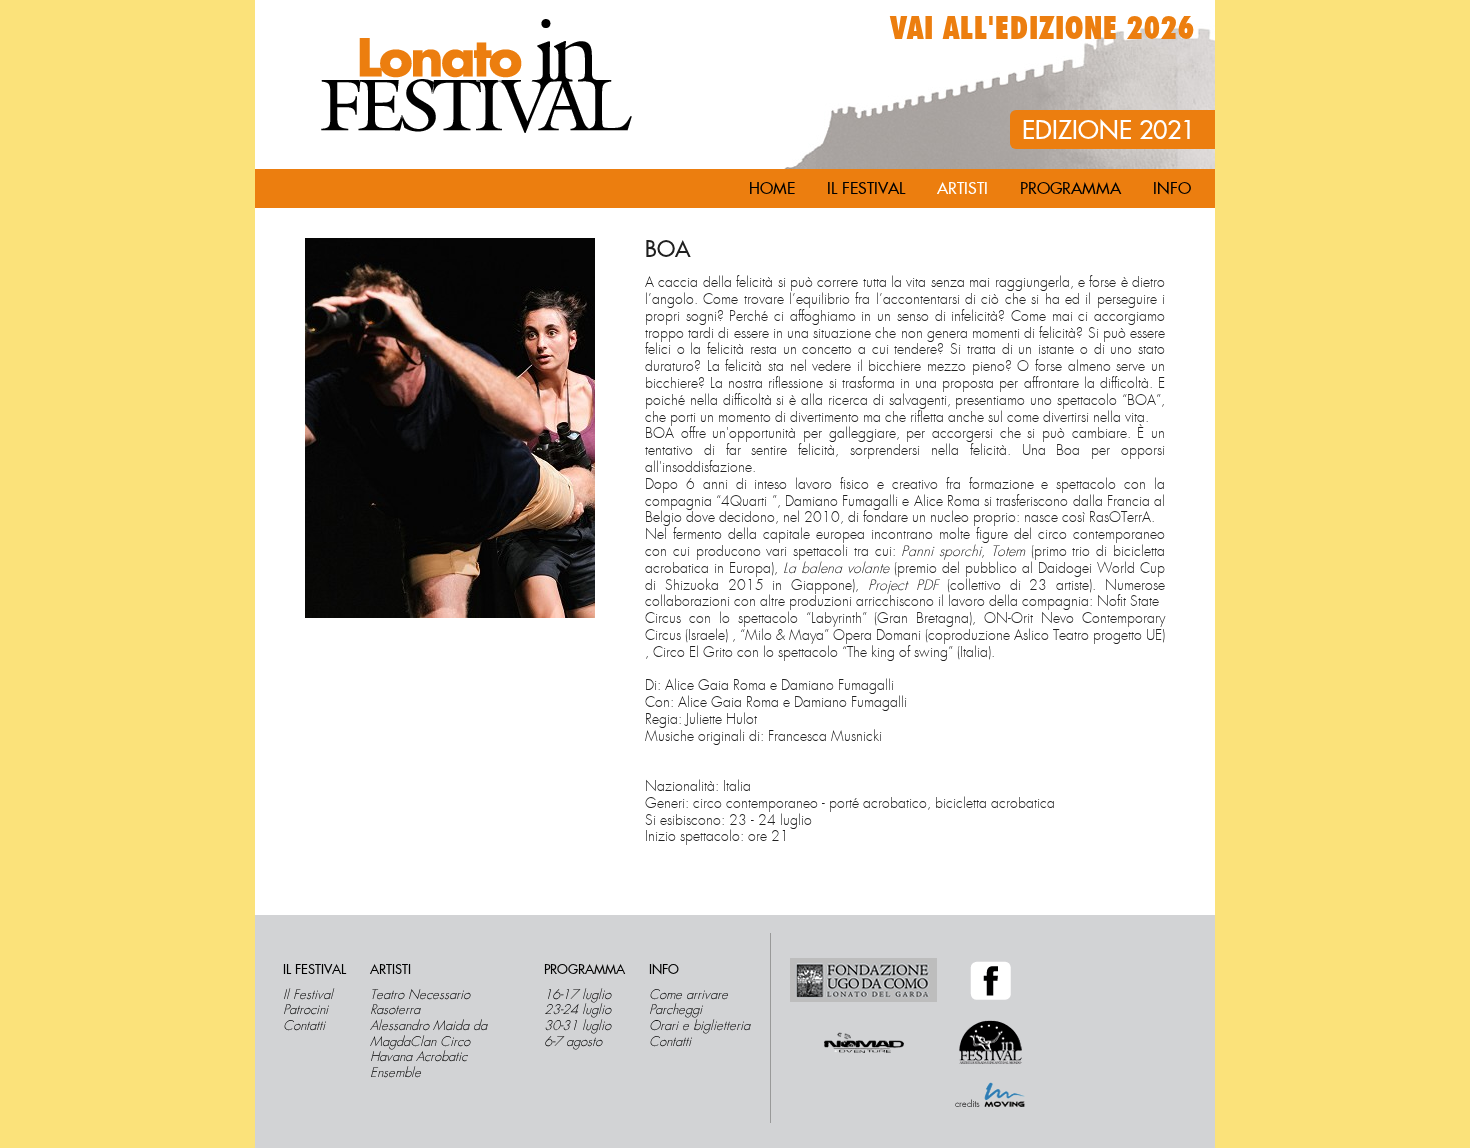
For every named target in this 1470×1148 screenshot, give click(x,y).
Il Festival (308, 995)
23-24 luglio (577, 1010)
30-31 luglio (577, 1026)
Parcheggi (675, 1010)
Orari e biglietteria (699, 1026)
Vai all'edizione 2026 (1042, 29)
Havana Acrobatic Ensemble (418, 1064)
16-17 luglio (577, 995)
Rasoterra (395, 1010)
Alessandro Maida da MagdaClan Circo (428, 1033)
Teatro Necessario (420, 995)
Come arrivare (688, 995)
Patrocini (305, 1010)
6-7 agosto (573, 1042)
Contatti (304, 1026)
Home (772, 189)
